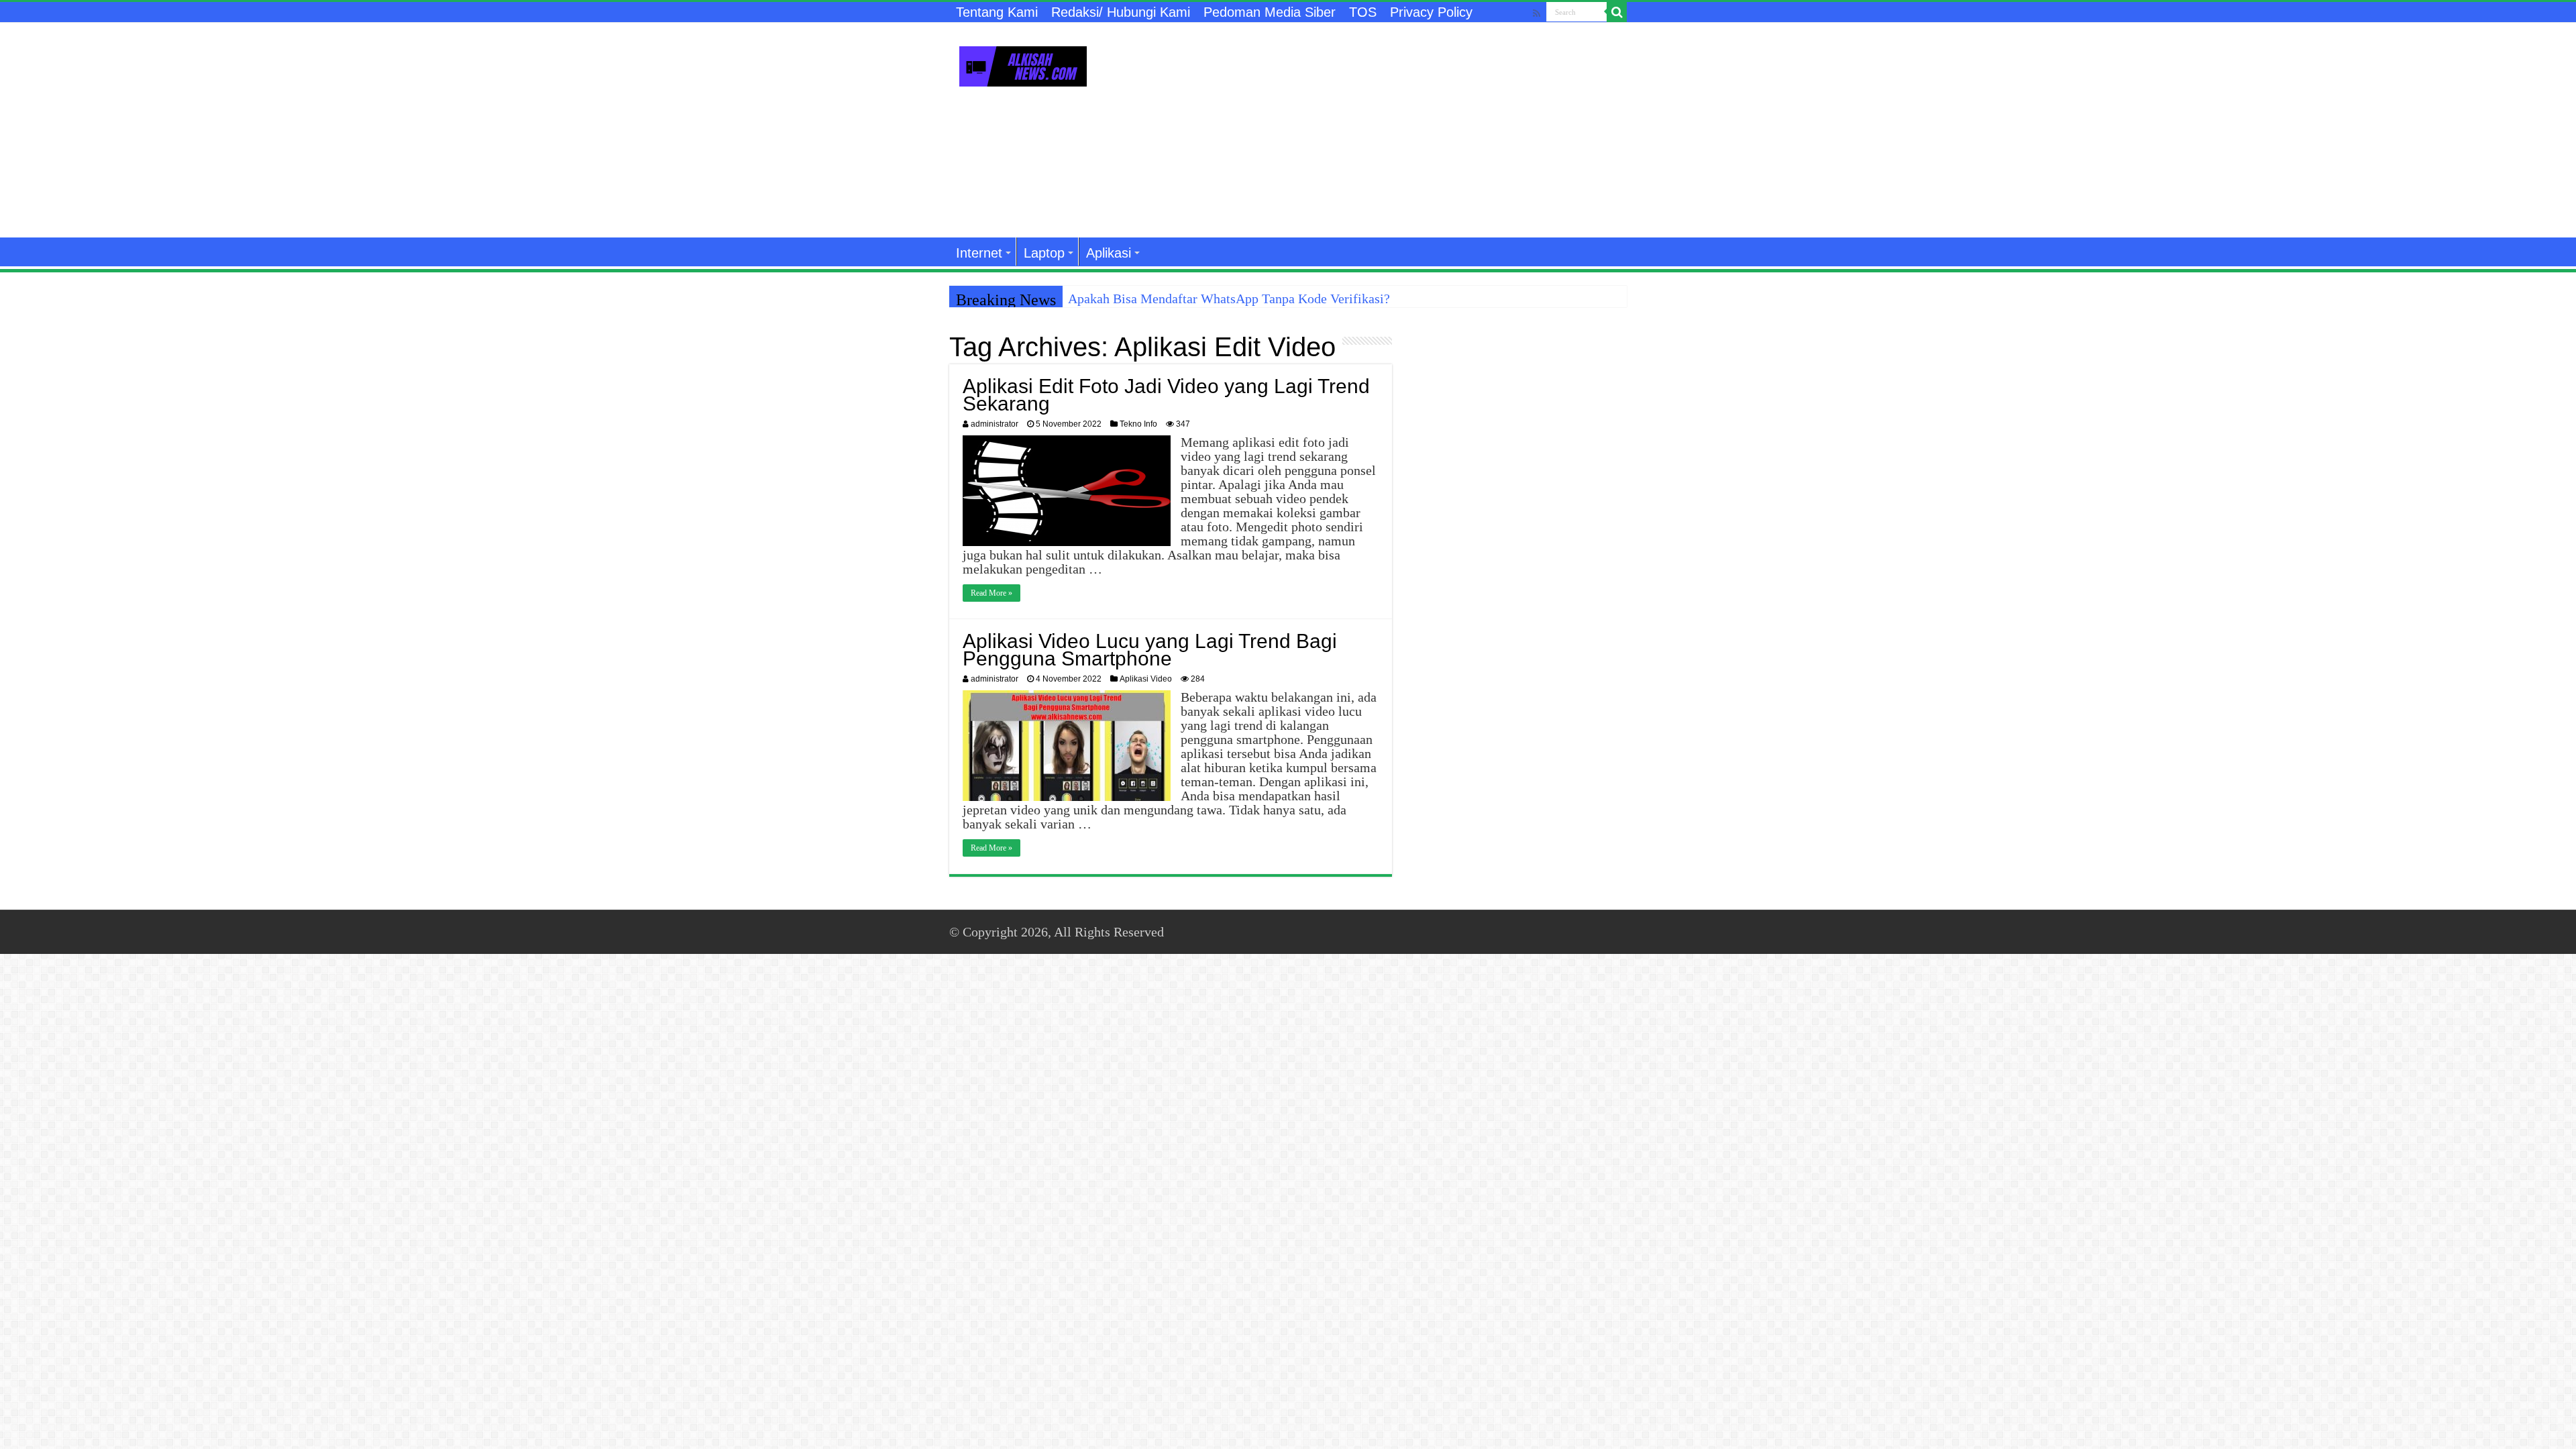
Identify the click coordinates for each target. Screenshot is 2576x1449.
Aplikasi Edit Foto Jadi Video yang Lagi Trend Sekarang (1166, 395)
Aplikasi (1109, 253)
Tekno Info (1138, 424)
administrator (995, 424)
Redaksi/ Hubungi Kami (1121, 12)
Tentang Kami (997, 12)
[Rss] (1537, 13)
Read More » (991, 593)
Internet (979, 253)
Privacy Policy (1431, 12)
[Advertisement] (1373, 130)
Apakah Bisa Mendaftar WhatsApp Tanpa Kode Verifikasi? (1229, 299)
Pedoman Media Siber (1270, 12)
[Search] (1617, 12)
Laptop (1044, 253)
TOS (1363, 12)
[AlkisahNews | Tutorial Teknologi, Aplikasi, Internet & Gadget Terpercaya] (1023, 64)
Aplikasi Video (1146, 679)
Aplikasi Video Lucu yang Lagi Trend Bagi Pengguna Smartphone (1150, 650)
